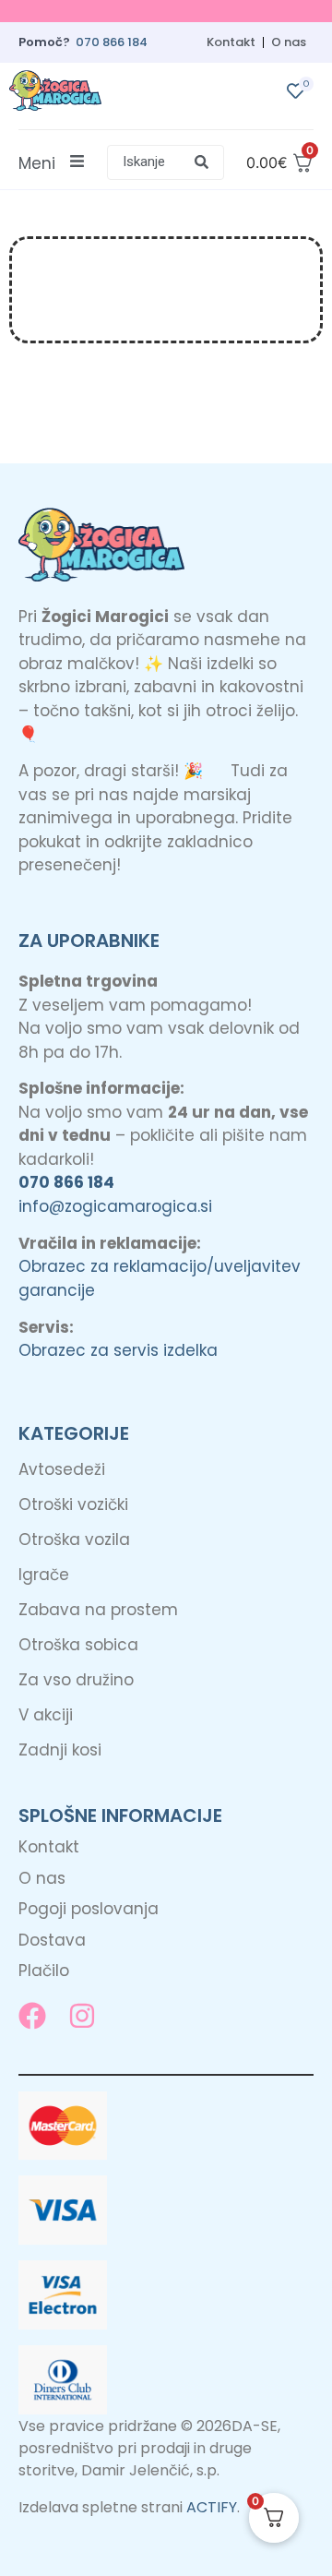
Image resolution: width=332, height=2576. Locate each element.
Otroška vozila (74, 1540)
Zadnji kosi (60, 1750)
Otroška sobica (78, 1645)
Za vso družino (76, 1680)
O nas (289, 42)
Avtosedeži (62, 1469)
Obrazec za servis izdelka (118, 1350)
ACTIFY (212, 2507)
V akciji (46, 1715)
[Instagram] (82, 2016)
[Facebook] (32, 2016)
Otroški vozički (73, 1504)
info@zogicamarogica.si (115, 1206)
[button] (166, 162)
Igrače (44, 1575)
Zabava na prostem (98, 1610)
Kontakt (231, 42)
